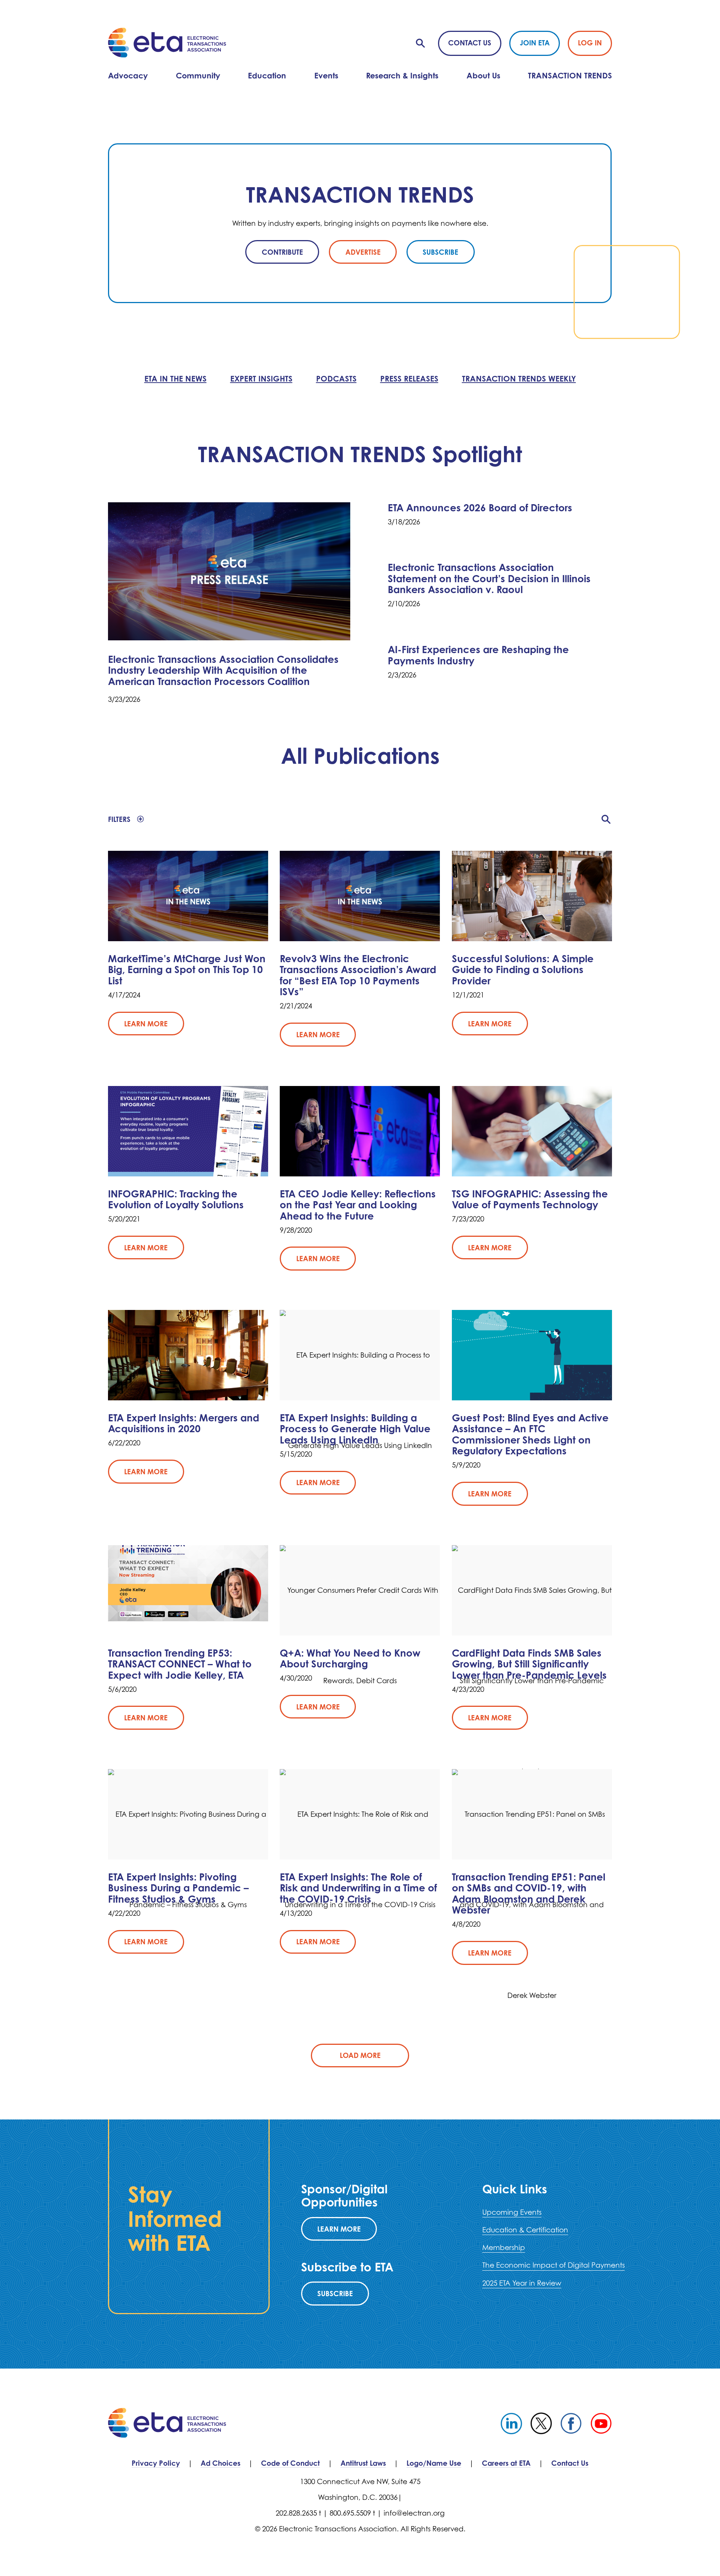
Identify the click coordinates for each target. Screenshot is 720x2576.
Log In (590, 43)
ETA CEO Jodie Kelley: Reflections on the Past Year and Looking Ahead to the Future (358, 1205)
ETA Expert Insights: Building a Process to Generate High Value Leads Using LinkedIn (355, 1429)
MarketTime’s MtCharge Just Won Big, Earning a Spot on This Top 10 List (187, 970)
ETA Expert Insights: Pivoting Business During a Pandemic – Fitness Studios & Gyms (178, 1888)
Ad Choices (220, 2463)
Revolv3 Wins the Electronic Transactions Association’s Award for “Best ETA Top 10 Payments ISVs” (358, 975)
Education (267, 75)
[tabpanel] (360, 223)
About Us (483, 75)
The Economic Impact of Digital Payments (553, 2265)
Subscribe (335, 2293)
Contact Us (470, 43)
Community (198, 75)
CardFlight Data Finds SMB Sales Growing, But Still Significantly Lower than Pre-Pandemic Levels (529, 1664)
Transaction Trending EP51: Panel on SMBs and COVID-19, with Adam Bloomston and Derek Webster (529, 1893)
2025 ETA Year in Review (522, 2283)
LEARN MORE (339, 2229)
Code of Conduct (290, 2463)
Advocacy (128, 75)
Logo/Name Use (434, 2463)
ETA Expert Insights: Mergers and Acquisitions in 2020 (184, 1423)
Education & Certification (525, 2230)
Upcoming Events (512, 2212)
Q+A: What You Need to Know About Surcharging (350, 1658)
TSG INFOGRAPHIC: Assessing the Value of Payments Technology (530, 1199)
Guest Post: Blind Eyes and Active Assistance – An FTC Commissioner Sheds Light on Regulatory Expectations (530, 1434)
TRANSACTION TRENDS (570, 75)
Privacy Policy (156, 2463)
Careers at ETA (506, 2463)
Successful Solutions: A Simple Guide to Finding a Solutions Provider (523, 970)
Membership (504, 2247)
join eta (535, 43)
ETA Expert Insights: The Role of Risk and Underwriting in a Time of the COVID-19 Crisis (358, 1888)
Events (326, 75)
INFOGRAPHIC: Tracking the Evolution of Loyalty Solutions (176, 1199)
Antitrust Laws (363, 2463)
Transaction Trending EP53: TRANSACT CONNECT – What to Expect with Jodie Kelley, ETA (180, 1664)
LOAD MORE (360, 2055)
